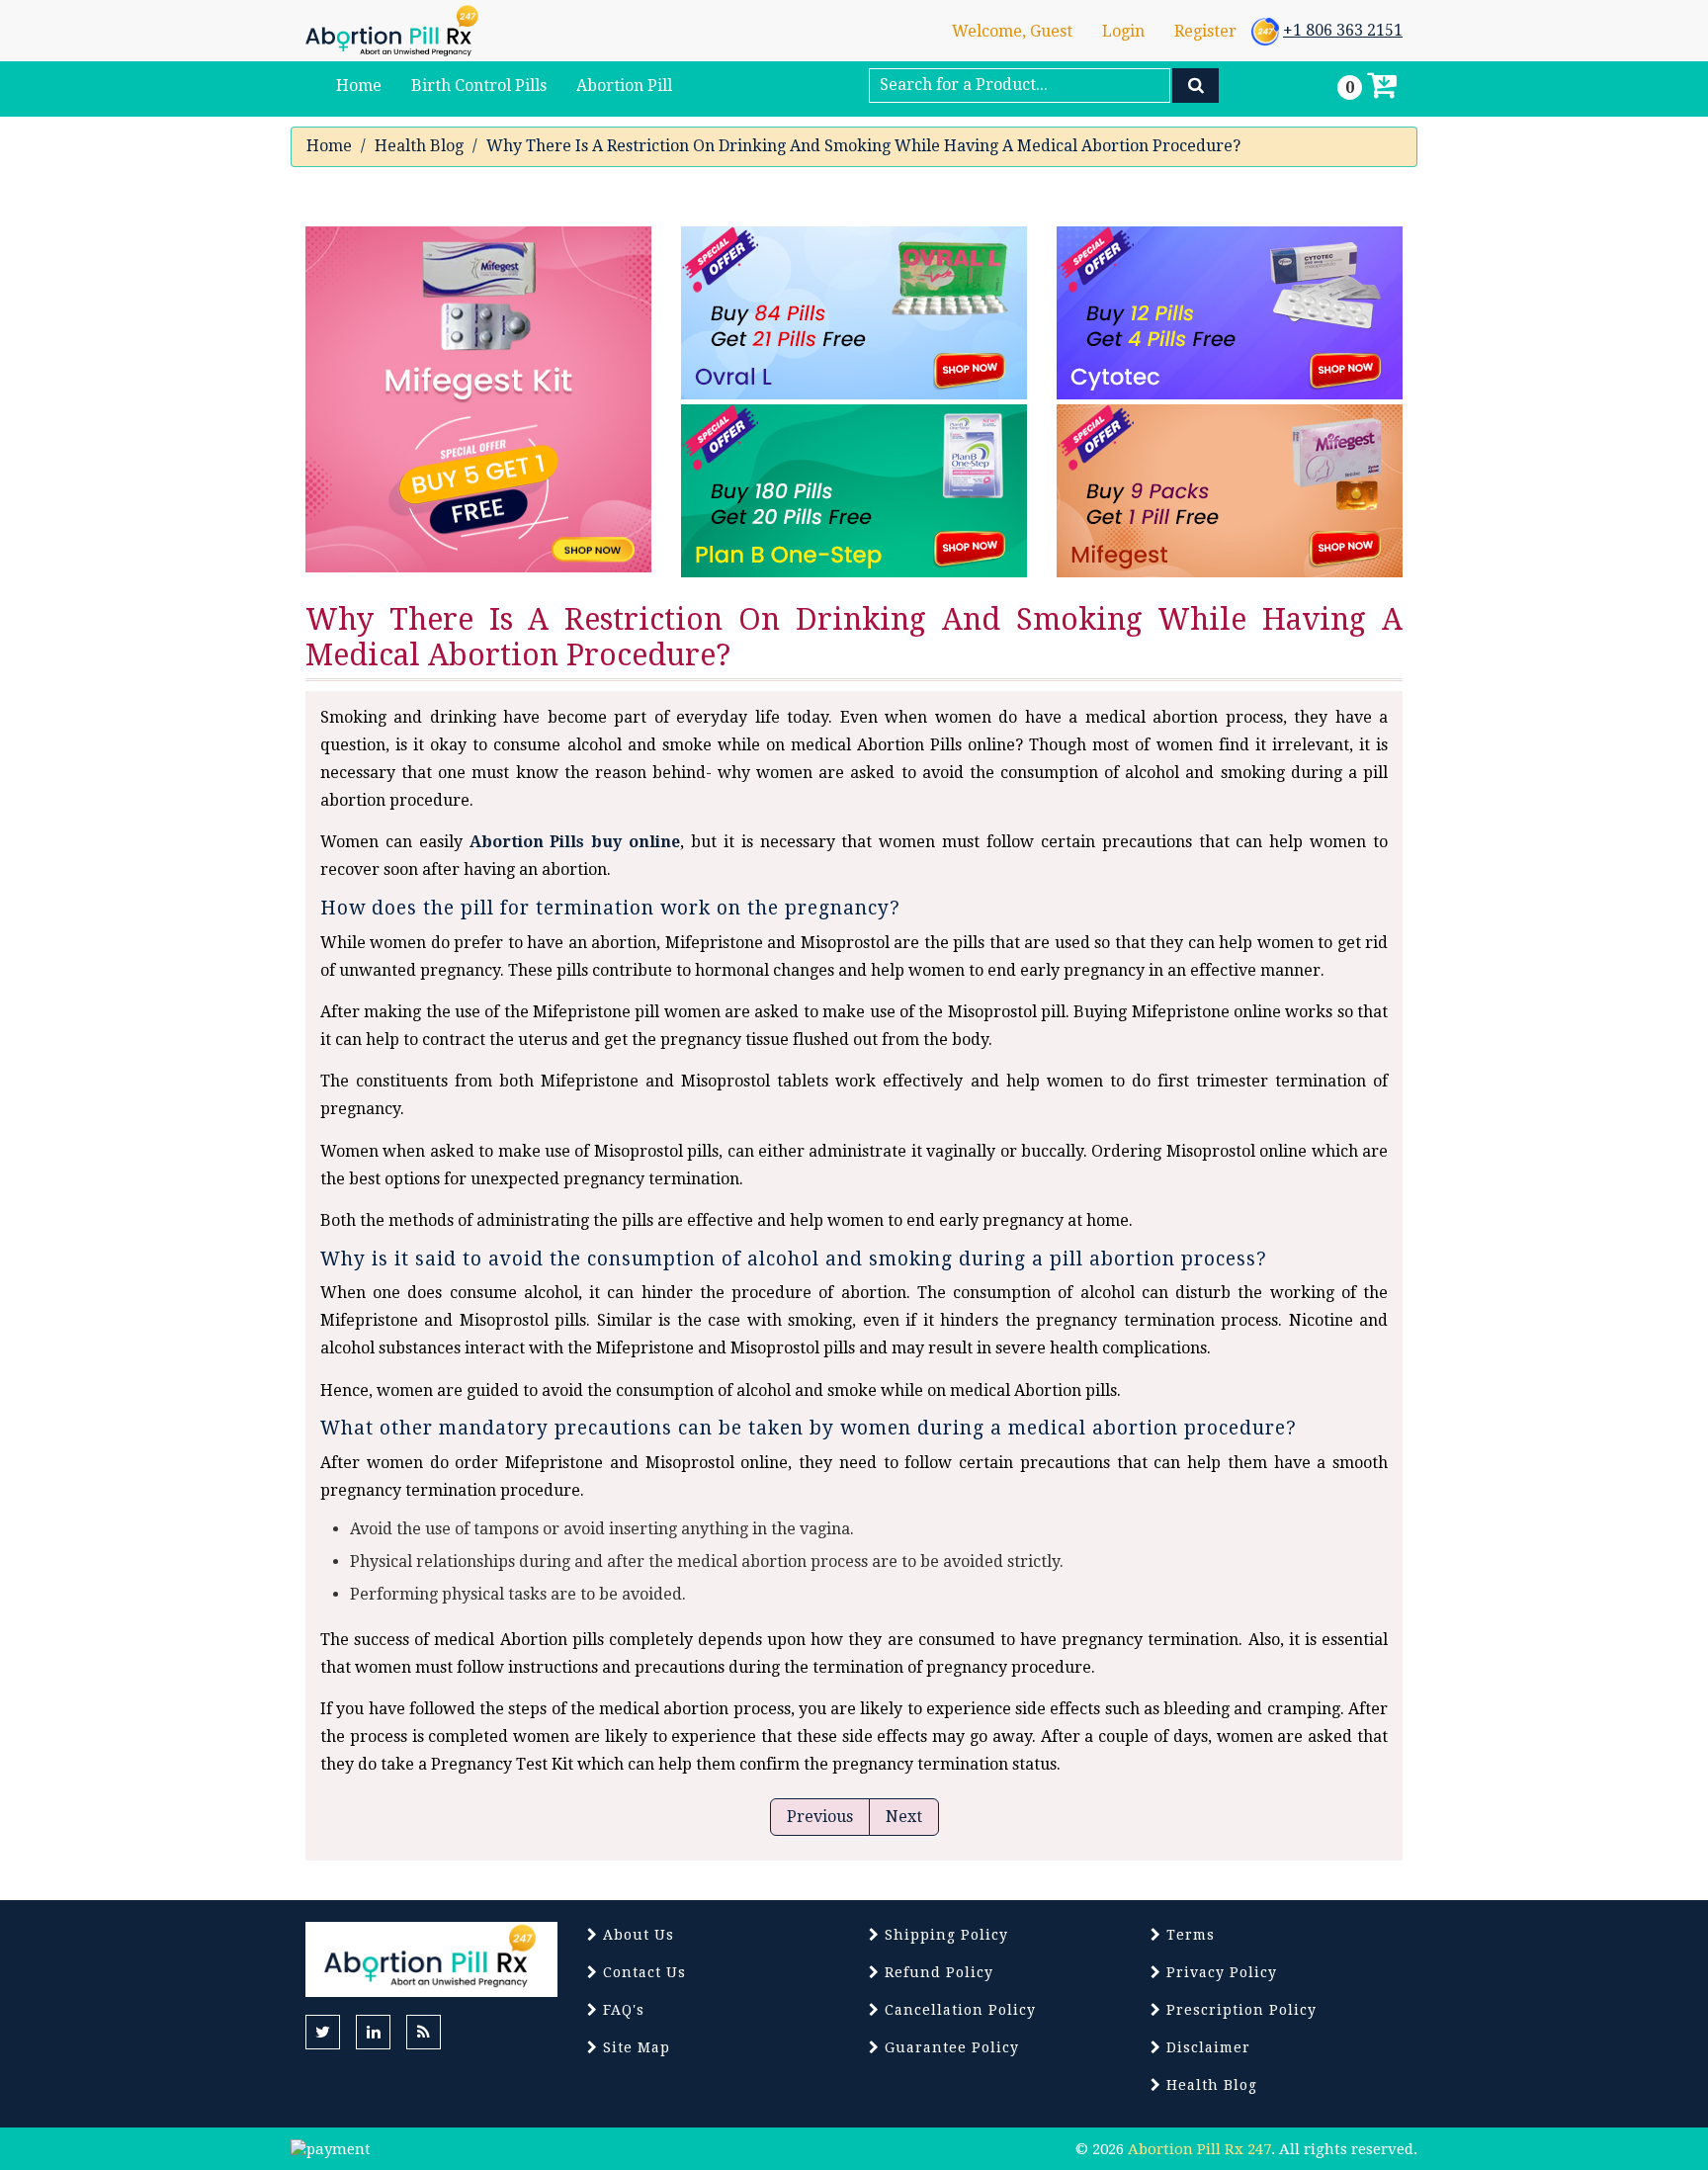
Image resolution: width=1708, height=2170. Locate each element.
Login (1123, 31)
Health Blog (419, 146)
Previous (820, 1817)
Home (329, 146)
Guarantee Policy (949, 2047)
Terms (1188, 1935)
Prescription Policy (1239, 2010)
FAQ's (621, 2010)
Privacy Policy (1219, 1972)
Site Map (634, 2047)
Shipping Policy (944, 1935)
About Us (636, 1935)
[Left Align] (1196, 86)
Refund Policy (937, 1972)
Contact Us (642, 1972)
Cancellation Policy (958, 2010)
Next (904, 1817)
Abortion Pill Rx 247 (1199, 2149)
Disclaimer (1206, 2047)
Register (1205, 31)
